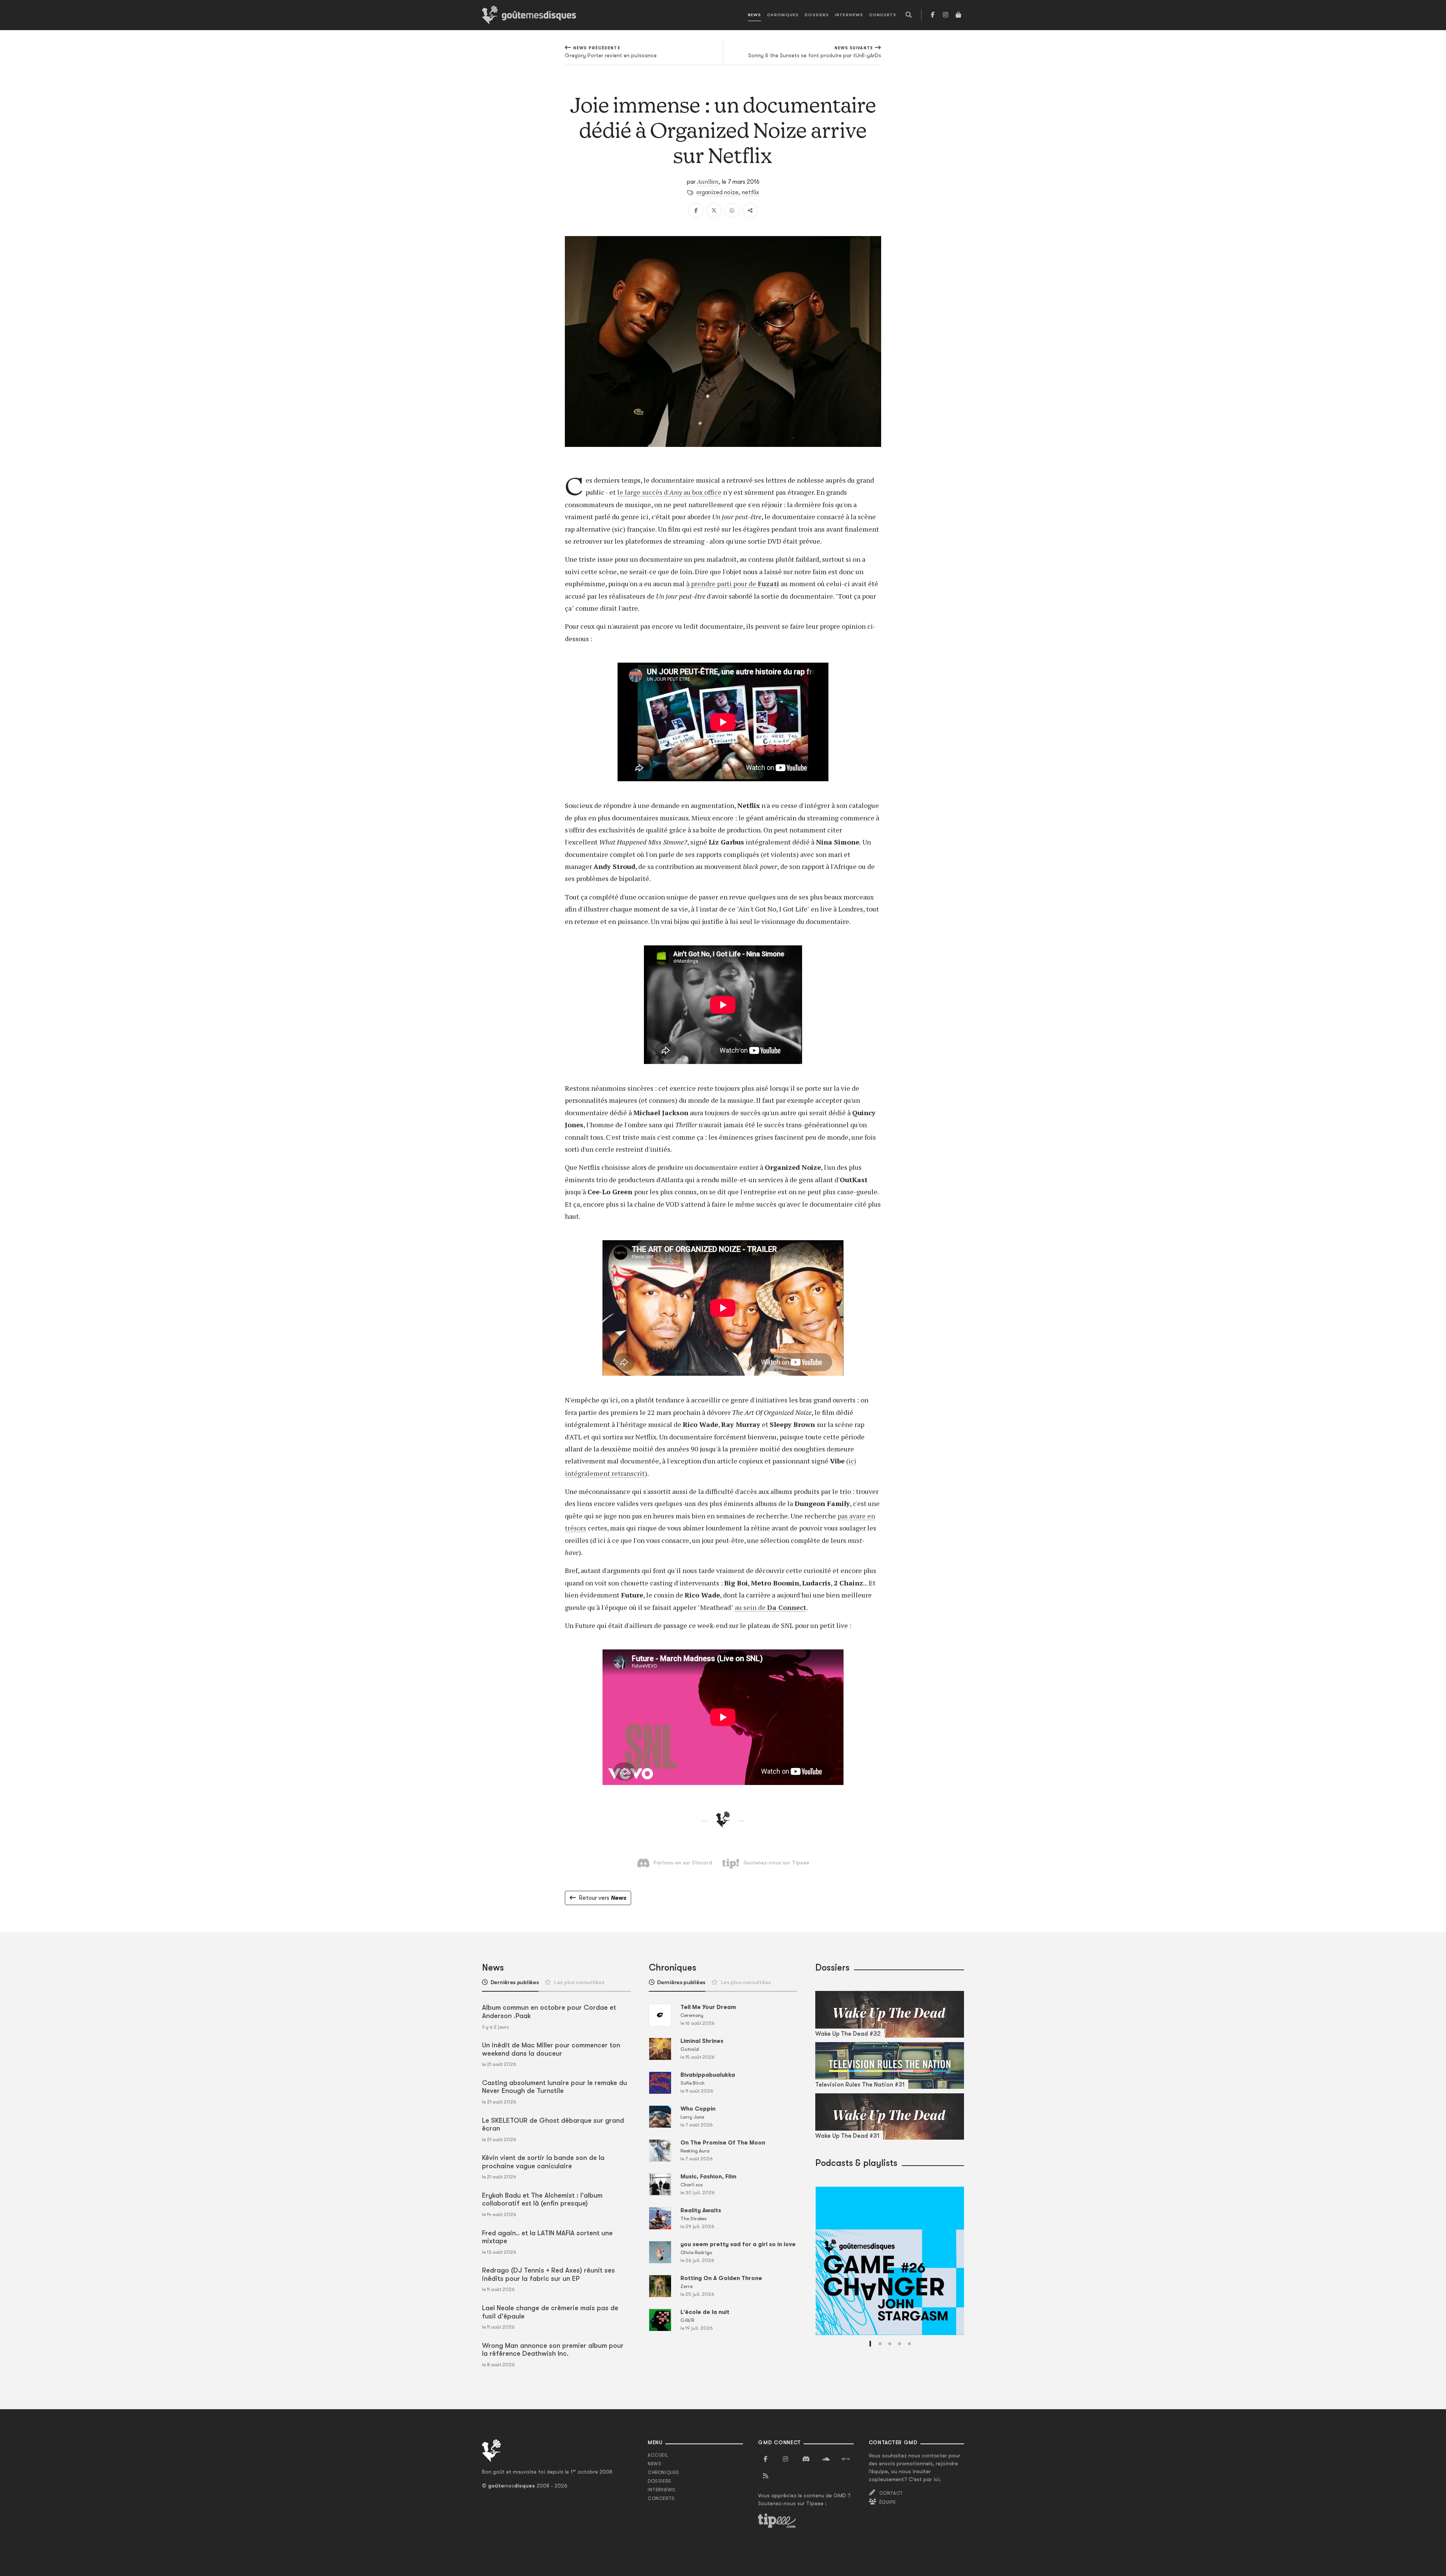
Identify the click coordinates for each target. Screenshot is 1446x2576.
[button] (870, 2344)
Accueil (658, 2455)
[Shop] (958, 15)
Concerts (883, 15)
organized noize (717, 192)
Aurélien (708, 181)
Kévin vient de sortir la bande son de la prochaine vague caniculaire (543, 2162)
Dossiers (817, 15)
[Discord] (806, 2459)
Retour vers (602, 1898)
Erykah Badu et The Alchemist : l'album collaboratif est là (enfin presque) (542, 2200)
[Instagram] (946, 15)
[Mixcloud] (846, 2459)
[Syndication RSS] (766, 2476)
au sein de (751, 1607)
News (754, 15)
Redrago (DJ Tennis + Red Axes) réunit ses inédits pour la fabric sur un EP (548, 2274)
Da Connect (787, 1607)
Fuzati (768, 584)
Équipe (888, 2502)
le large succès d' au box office (669, 492)
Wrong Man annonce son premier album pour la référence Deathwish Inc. (553, 2350)
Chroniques (783, 15)
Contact (891, 2493)
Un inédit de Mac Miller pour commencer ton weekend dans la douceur (551, 2049)
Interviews (849, 15)
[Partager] (750, 210)
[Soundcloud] (826, 2459)
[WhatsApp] (732, 210)
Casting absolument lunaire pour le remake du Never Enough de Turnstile (554, 2087)
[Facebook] (933, 15)
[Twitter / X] (714, 210)
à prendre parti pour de (722, 584)
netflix (750, 192)
